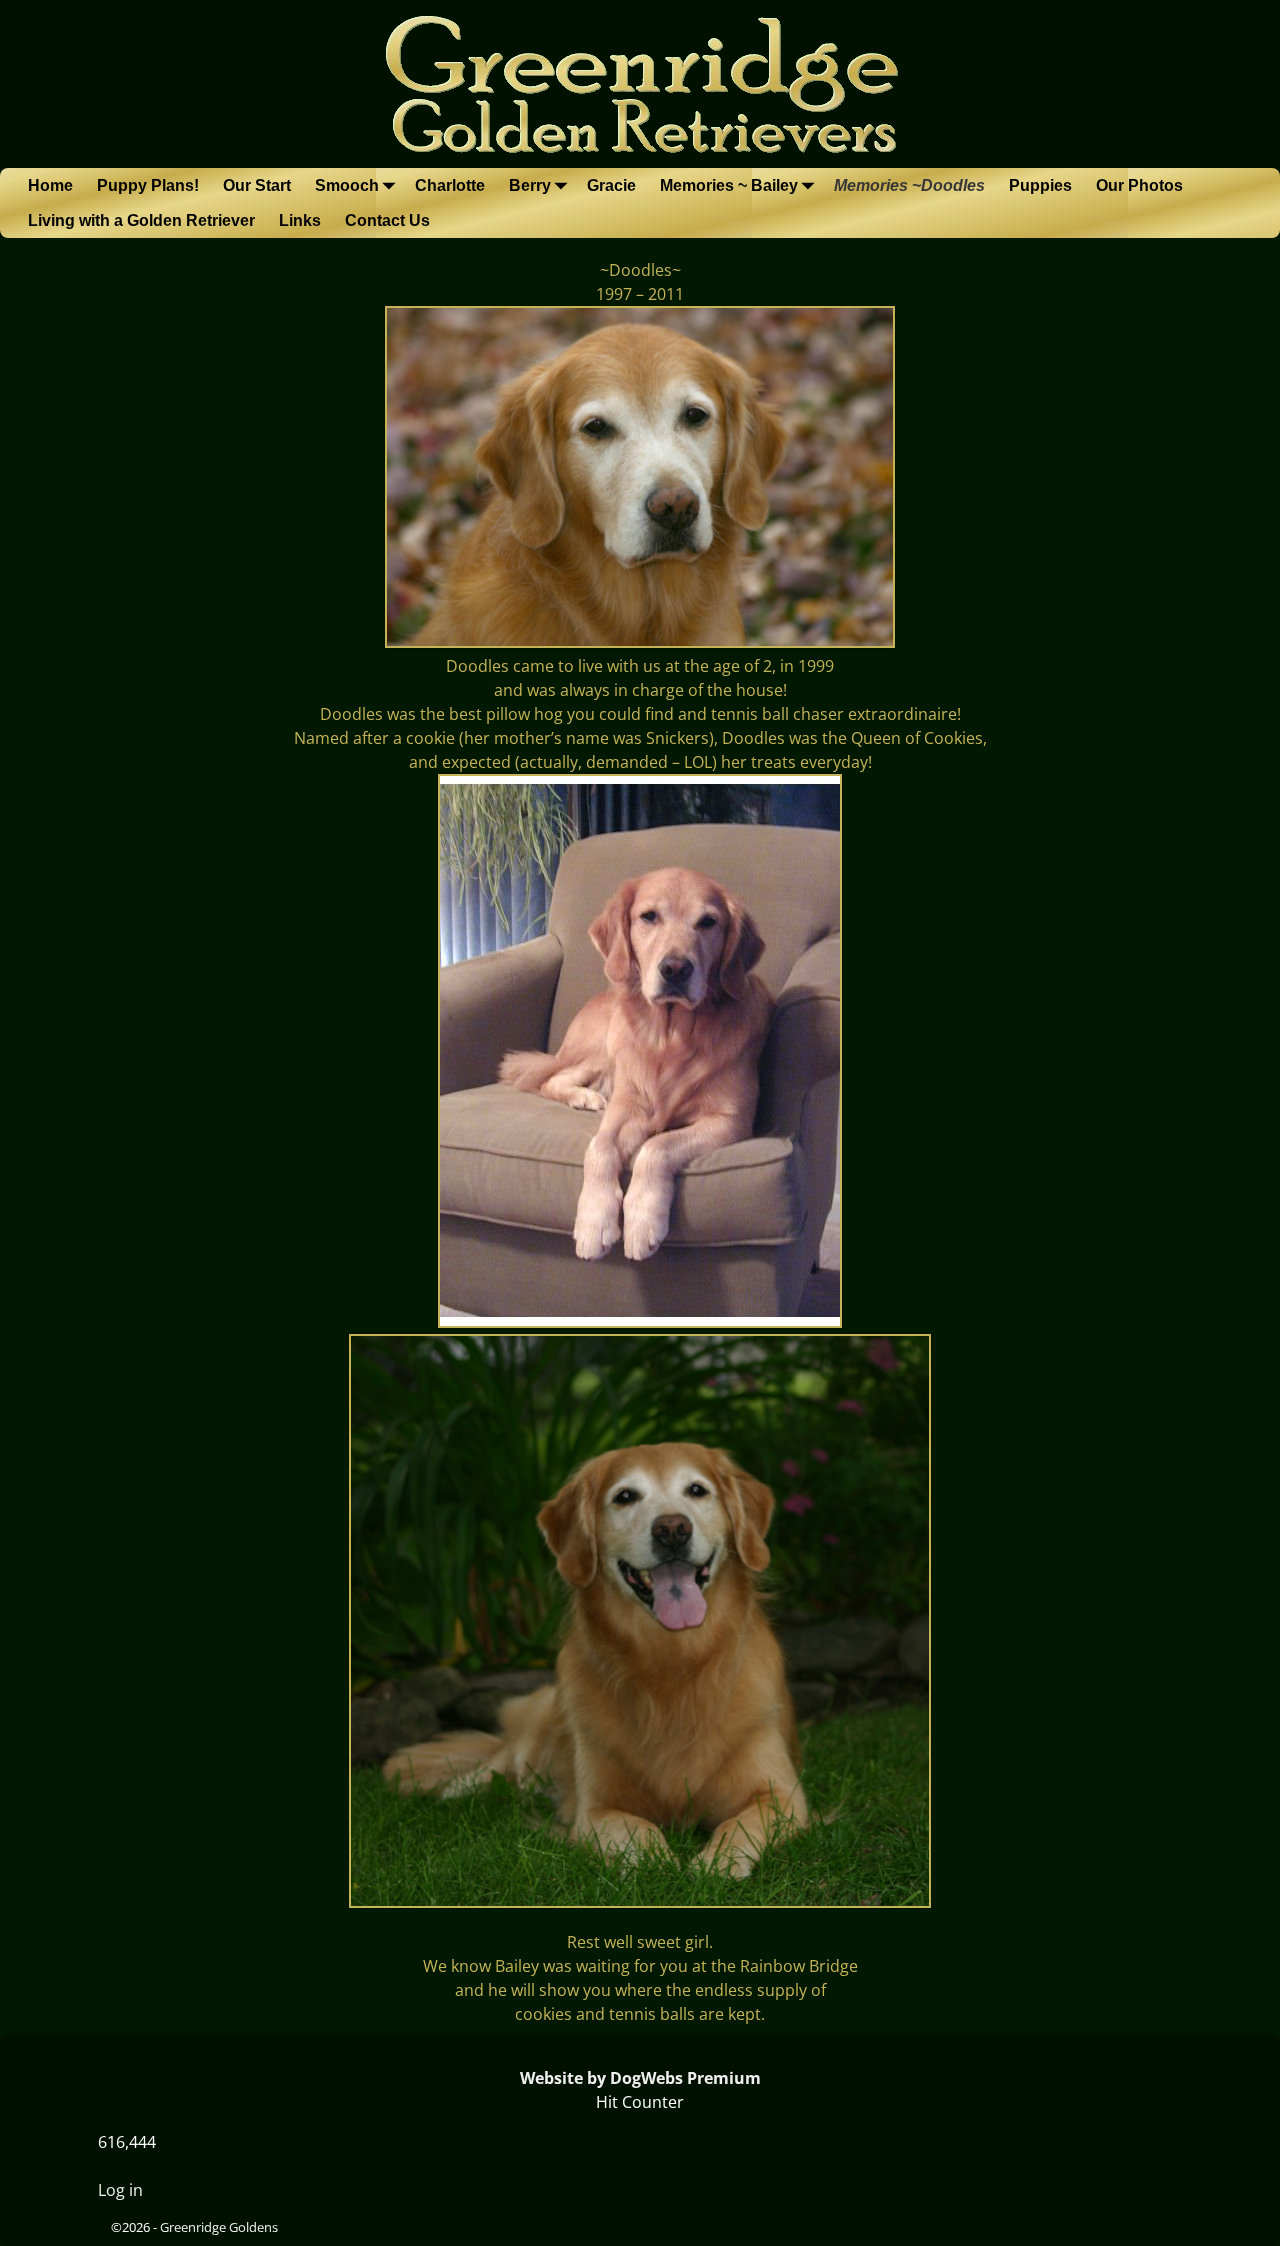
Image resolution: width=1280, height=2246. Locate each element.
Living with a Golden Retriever (141, 220)
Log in (120, 2190)
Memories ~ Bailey (729, 185)
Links (300, 220)
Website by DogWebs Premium (640, 2078)
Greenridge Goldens (219, 2227)
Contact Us (387, 220)
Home (50, 185)
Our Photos (1139, 185)
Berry (530, 185)
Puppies (1040, 185)
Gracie (611, 185)
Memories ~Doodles (909, 185)
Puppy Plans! (148, 185)
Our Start (257, 185)
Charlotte (450, 185)
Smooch (347, 185)
